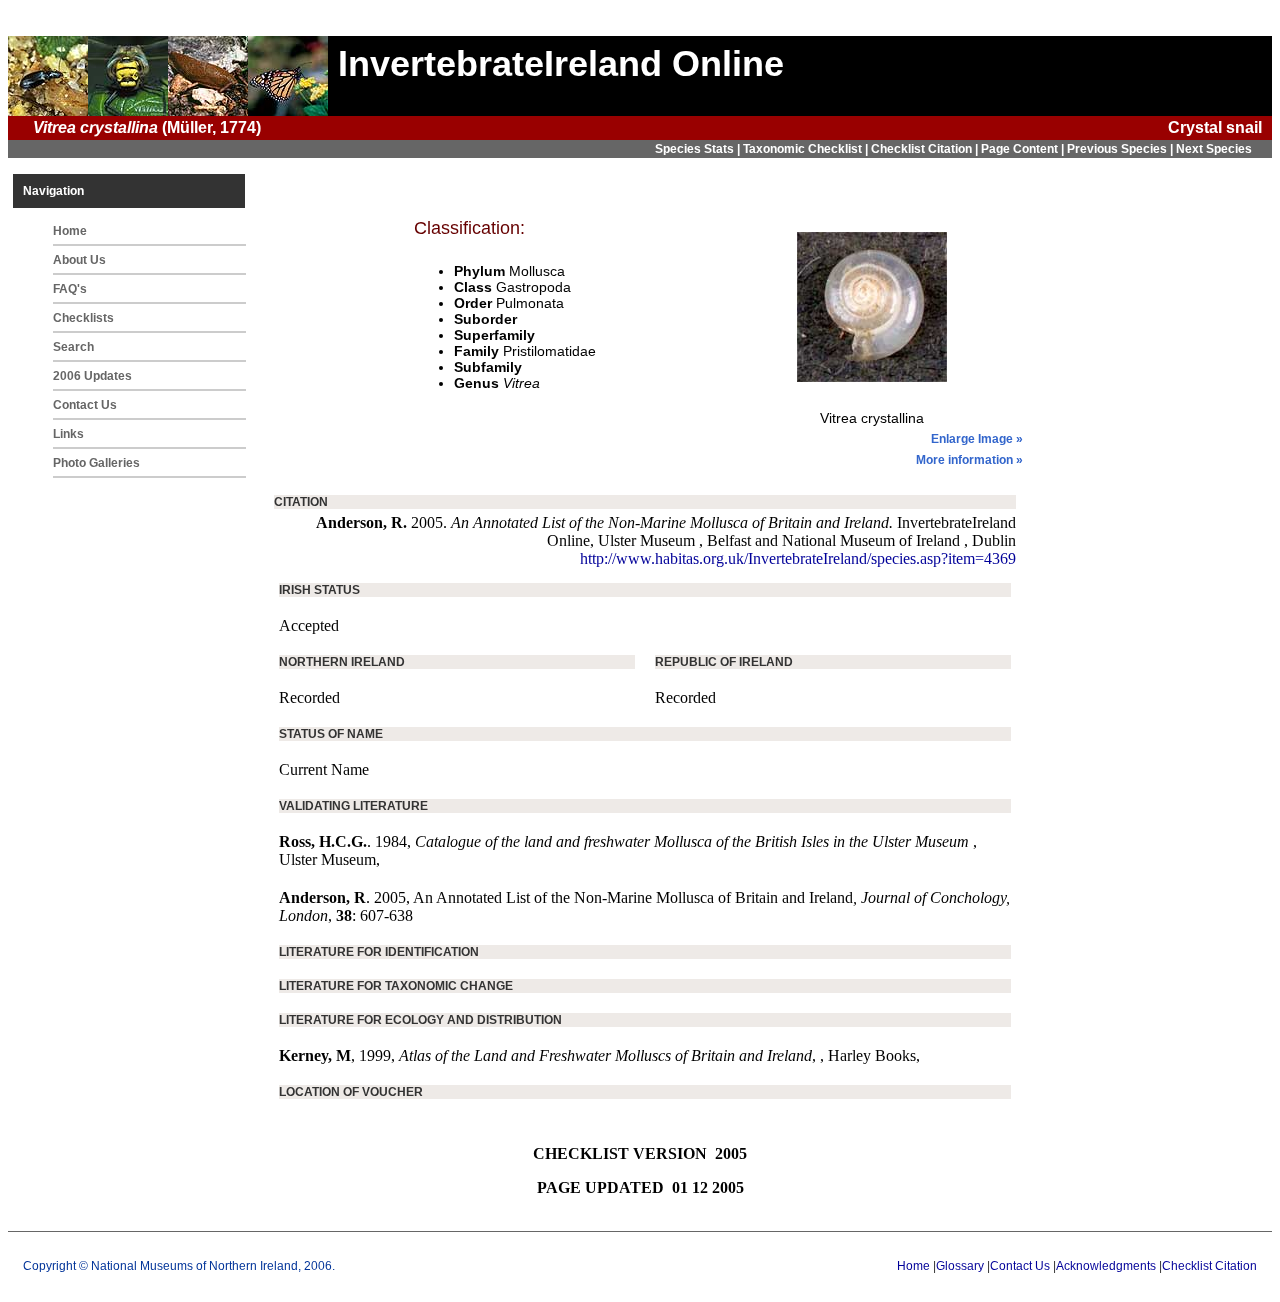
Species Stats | (699, 149)
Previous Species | (1121, 149)
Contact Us (85, 405)
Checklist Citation (1209, 1266)
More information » (969, 460)
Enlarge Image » (977, 439)
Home (70, 231)
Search (73, 347)
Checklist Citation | (926, 149)
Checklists (83, 318)
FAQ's (70, 289)
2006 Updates (92, 376)
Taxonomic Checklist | (807, 149)
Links (68, 434)
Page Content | (1024, 149)
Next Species (1214, 149)
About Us (79, 260)
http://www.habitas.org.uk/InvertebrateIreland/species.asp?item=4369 (798, 558)
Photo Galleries (96, 463)
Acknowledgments (1106, 1266)
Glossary (960, 1266)
